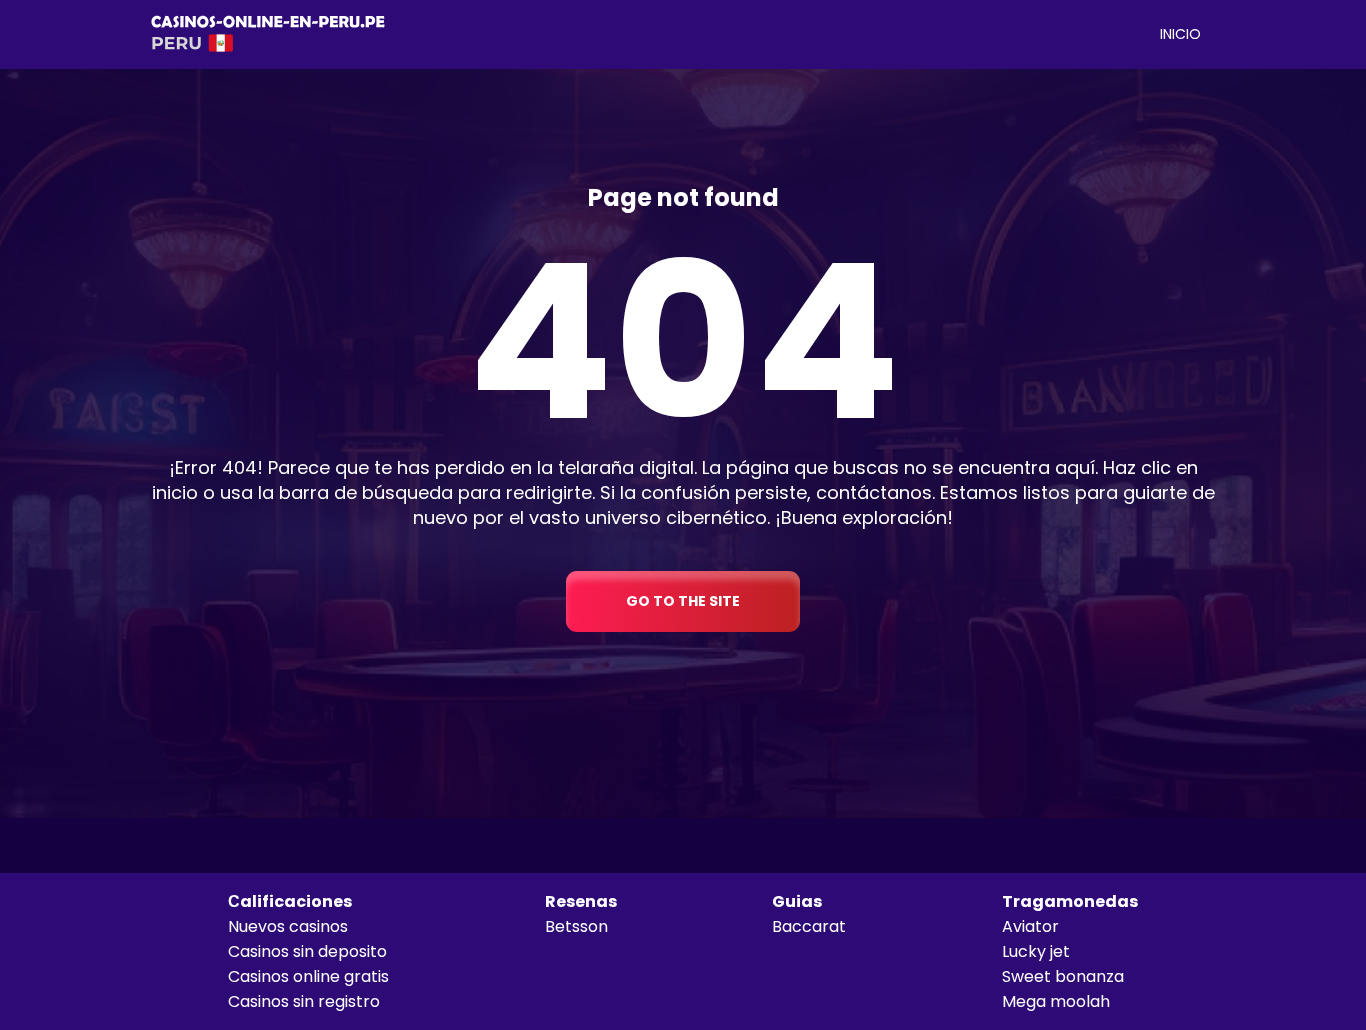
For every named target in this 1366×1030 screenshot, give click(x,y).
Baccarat (809, 926)
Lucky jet (1036, 951)
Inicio (1180, 34)
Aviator (1030, 926)
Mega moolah (1056, 1001)
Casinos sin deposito (307, 951)
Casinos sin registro (304, 1001)
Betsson (576, 926)
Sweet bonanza (1063, 976)
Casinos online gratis (308, 976)
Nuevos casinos (288, 926)
